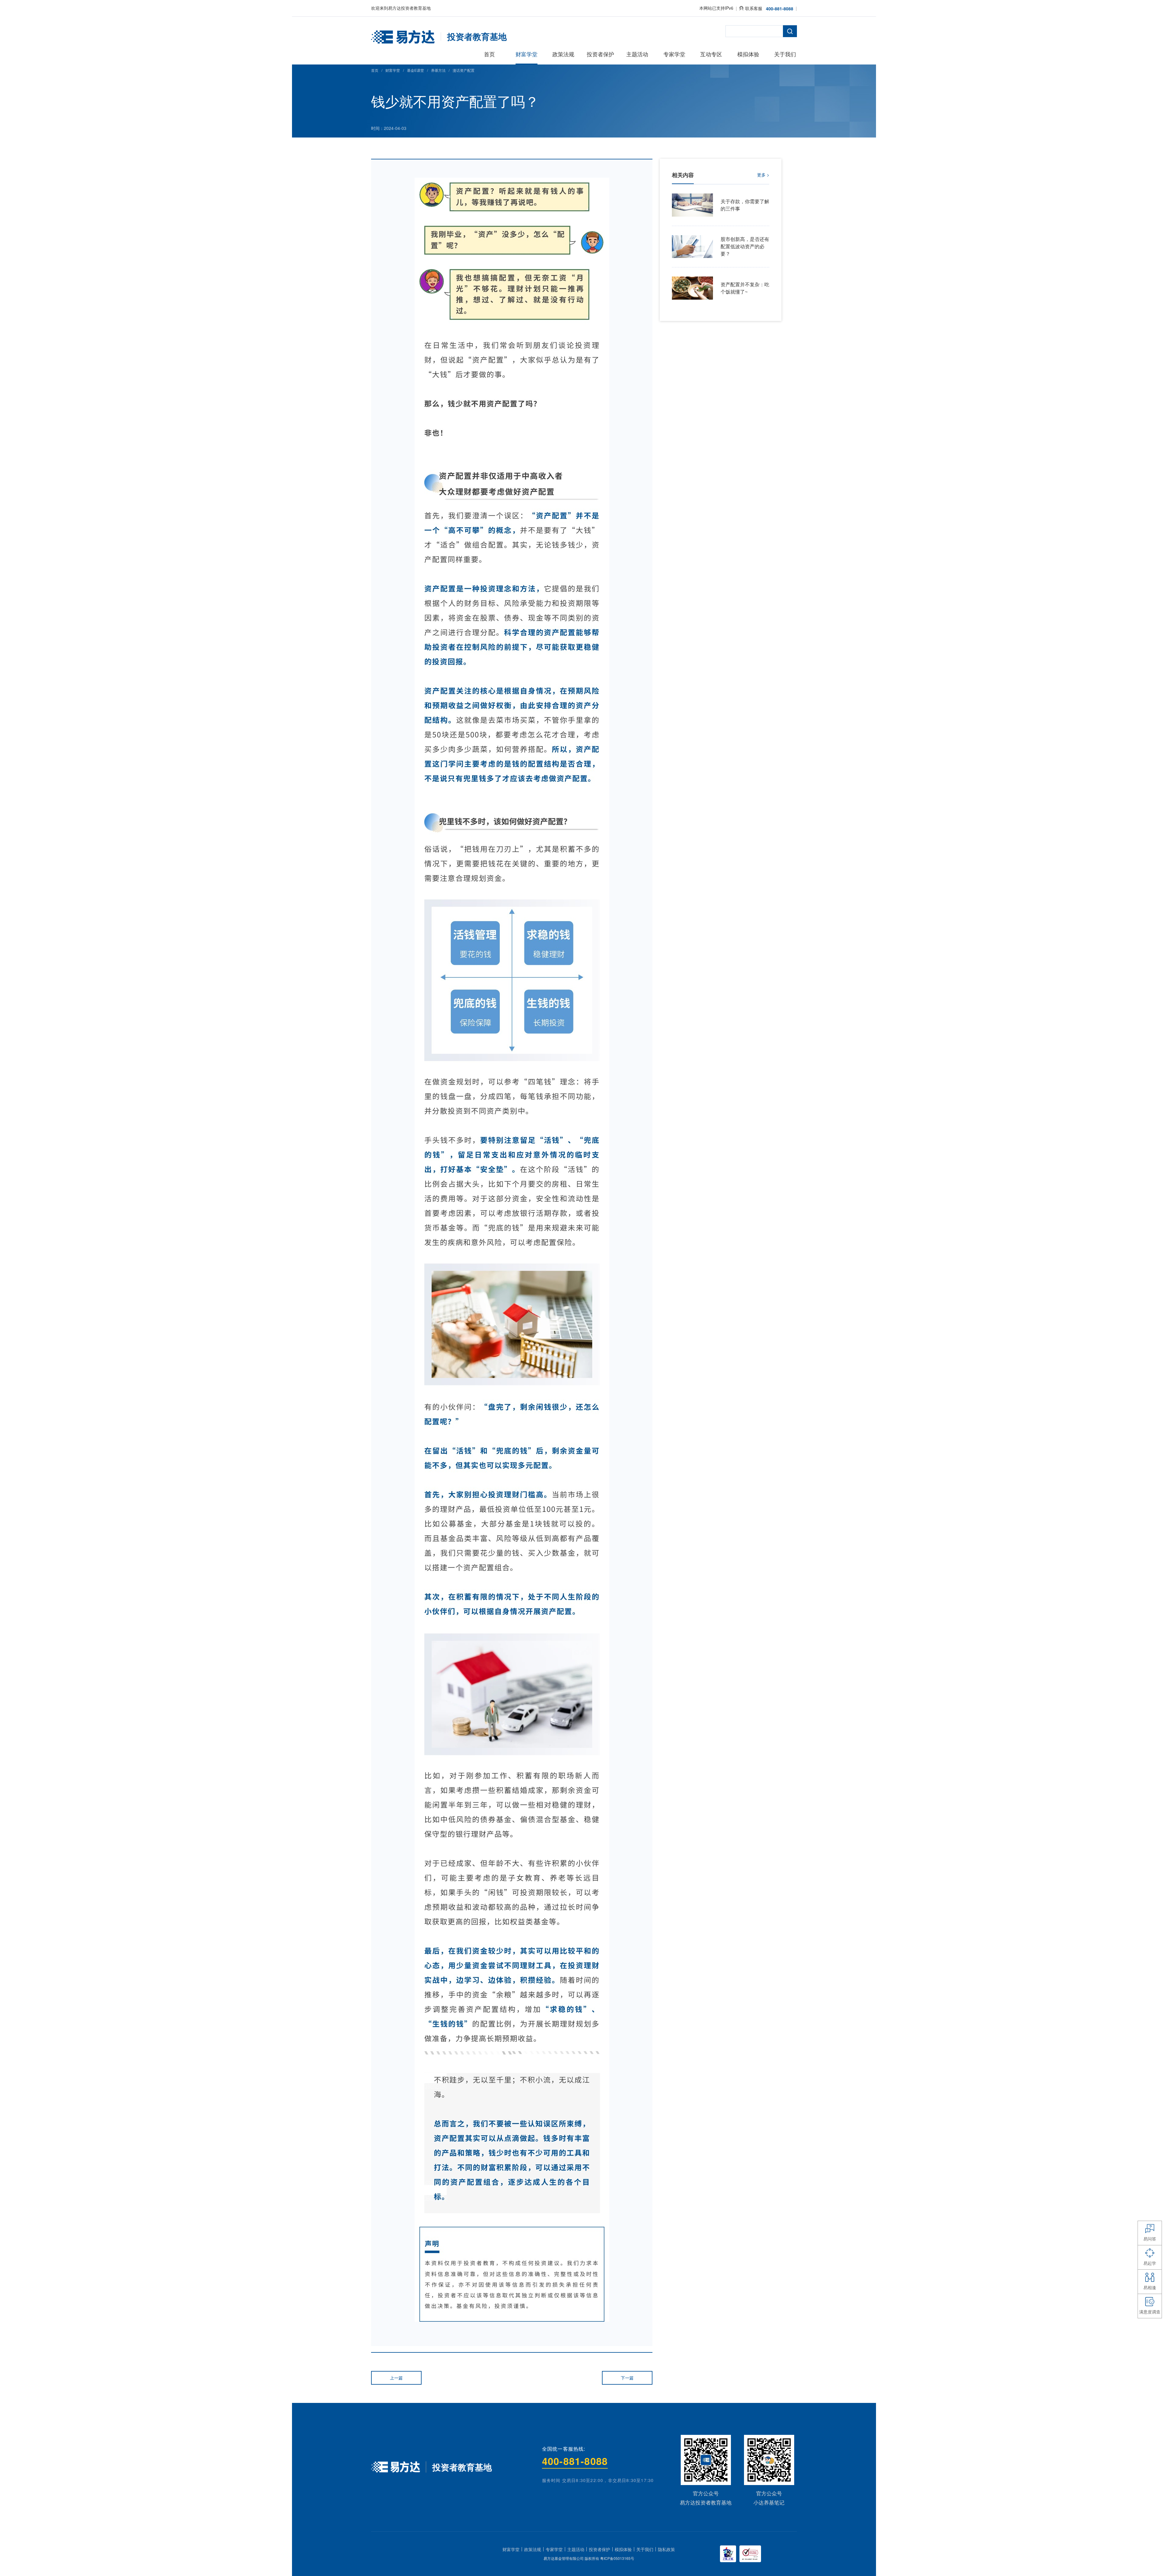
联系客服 (754, 8)
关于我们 (645, 2549)
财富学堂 (393, 70)
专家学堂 (554, 2549)
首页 (375, 70)
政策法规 (533, 2549)
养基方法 (438, 70)
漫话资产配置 (464, 70)
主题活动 (576, 2549)
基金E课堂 (415, 70)
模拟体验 (623, 2549)
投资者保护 (600, 2549)
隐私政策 (666, 2549)
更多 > (763, 175)
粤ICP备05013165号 (617, 2558)
